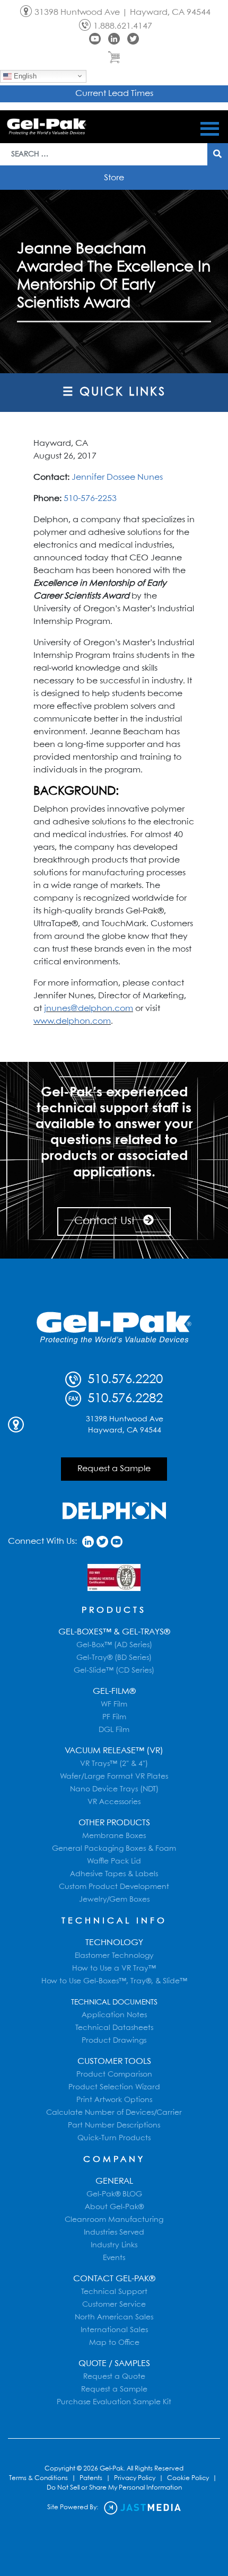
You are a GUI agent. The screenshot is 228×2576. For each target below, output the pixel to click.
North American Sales (114, 2317)
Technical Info (114, 1921)
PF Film (114, 1717)
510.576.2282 (123, 1399)
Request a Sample (114, 1469)
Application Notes (114, 2015)
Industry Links (114, 2245)
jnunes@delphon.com (89, 1009)
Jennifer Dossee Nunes (117, 477)
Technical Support (114, 2292)
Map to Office (114, 2343)
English (24, 76)
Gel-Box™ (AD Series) (114, 1645)
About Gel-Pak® (114, 2207)
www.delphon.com (72, 1021)
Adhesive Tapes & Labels (114, 1874)
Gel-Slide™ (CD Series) (114, 1671)
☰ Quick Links (114, 392)
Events (114, 2258)
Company (114, 2160)
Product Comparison (114, 2074)
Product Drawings (114, 2041)
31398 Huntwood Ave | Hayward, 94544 (122, 12)
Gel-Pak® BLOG (114, 2194)
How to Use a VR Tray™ (114, 1968)
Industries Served (114, 2232)
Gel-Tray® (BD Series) (114, 1658)
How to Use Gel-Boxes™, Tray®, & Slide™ (114, 1981)
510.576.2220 (123, 1380)
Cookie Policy (188, 2478)
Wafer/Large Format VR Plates (114, 1777)
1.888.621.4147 (123, 26)
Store (114, 178)
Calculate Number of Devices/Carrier (114, 2113)
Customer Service (114, 2305)
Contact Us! (106, 1221)
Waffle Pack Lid (114, 1861)
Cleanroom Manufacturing (114, 2220)
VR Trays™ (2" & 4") (114, 1764)
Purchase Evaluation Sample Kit (114, 2402)
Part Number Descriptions (114, 2125)
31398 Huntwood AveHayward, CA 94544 (125, 1425)
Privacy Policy (135, 2478)
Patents (91, 2478)
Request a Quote (114, 2377)
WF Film (114, 1704)
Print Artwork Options (114, 2100)
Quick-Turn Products (114, 2138)
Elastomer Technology (114, 1956)
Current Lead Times (114, 94)
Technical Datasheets (114, 2028)
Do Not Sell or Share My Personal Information (114, 2488)
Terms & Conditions (38, 2478)
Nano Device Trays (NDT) (114, 1789)
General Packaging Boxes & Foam (114, 1849)
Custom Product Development (114, 1887)
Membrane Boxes (114, 1836)
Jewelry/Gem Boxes (114, 1900)
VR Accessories (114, 1802)
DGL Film (114, 1730)
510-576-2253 (90, 499)
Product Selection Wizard (114, 2087)
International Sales (114, 2330)
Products (114, 1610)
